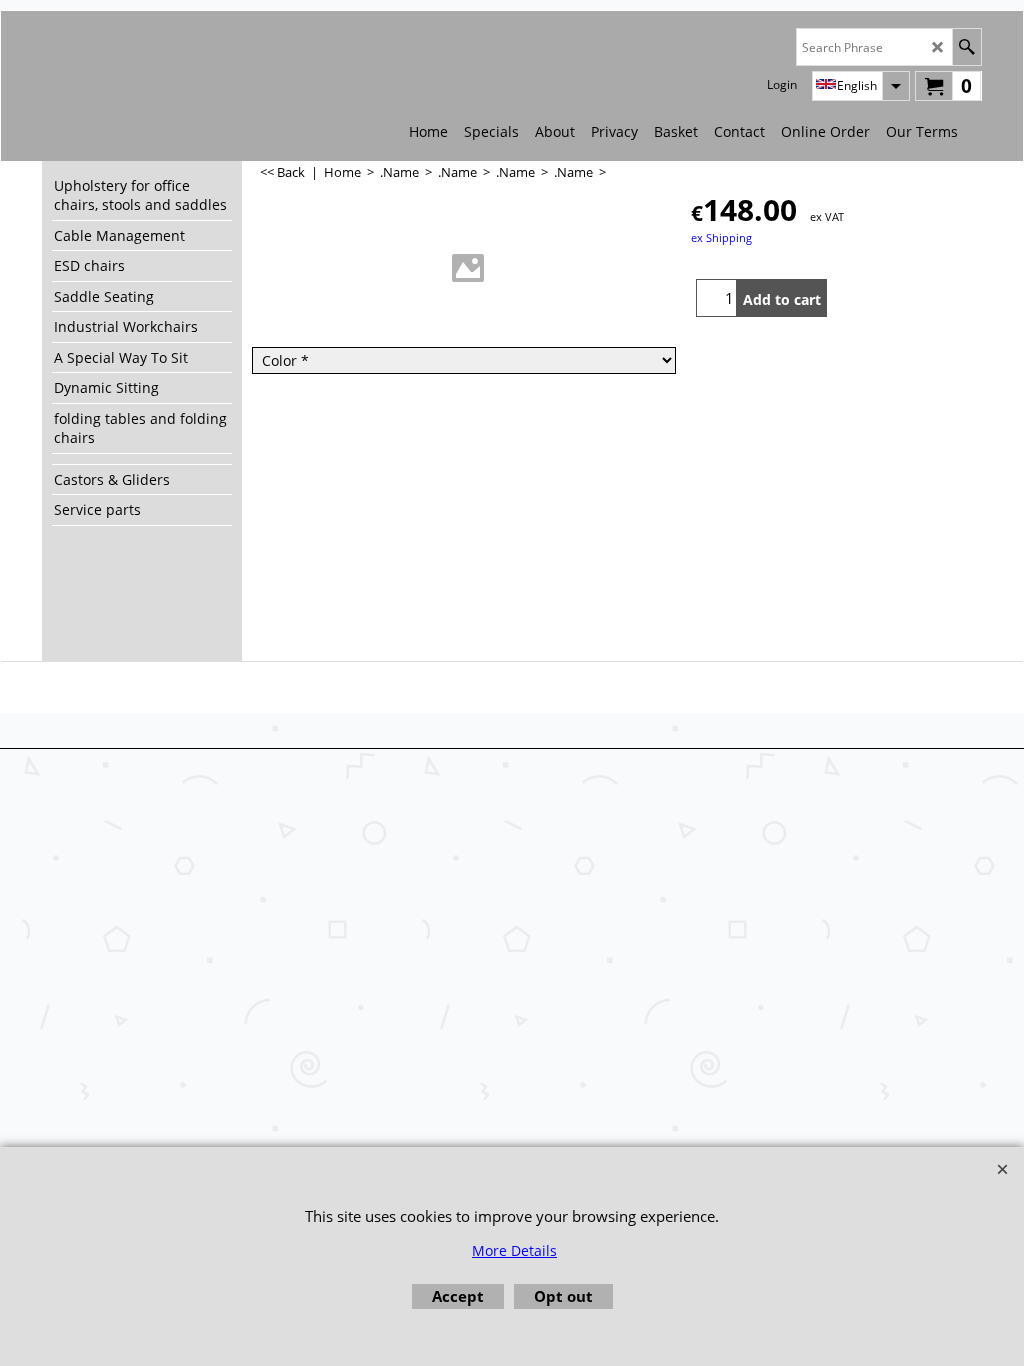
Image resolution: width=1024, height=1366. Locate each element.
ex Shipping (721, 237)
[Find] (966, 47)
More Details (514, 1250)
